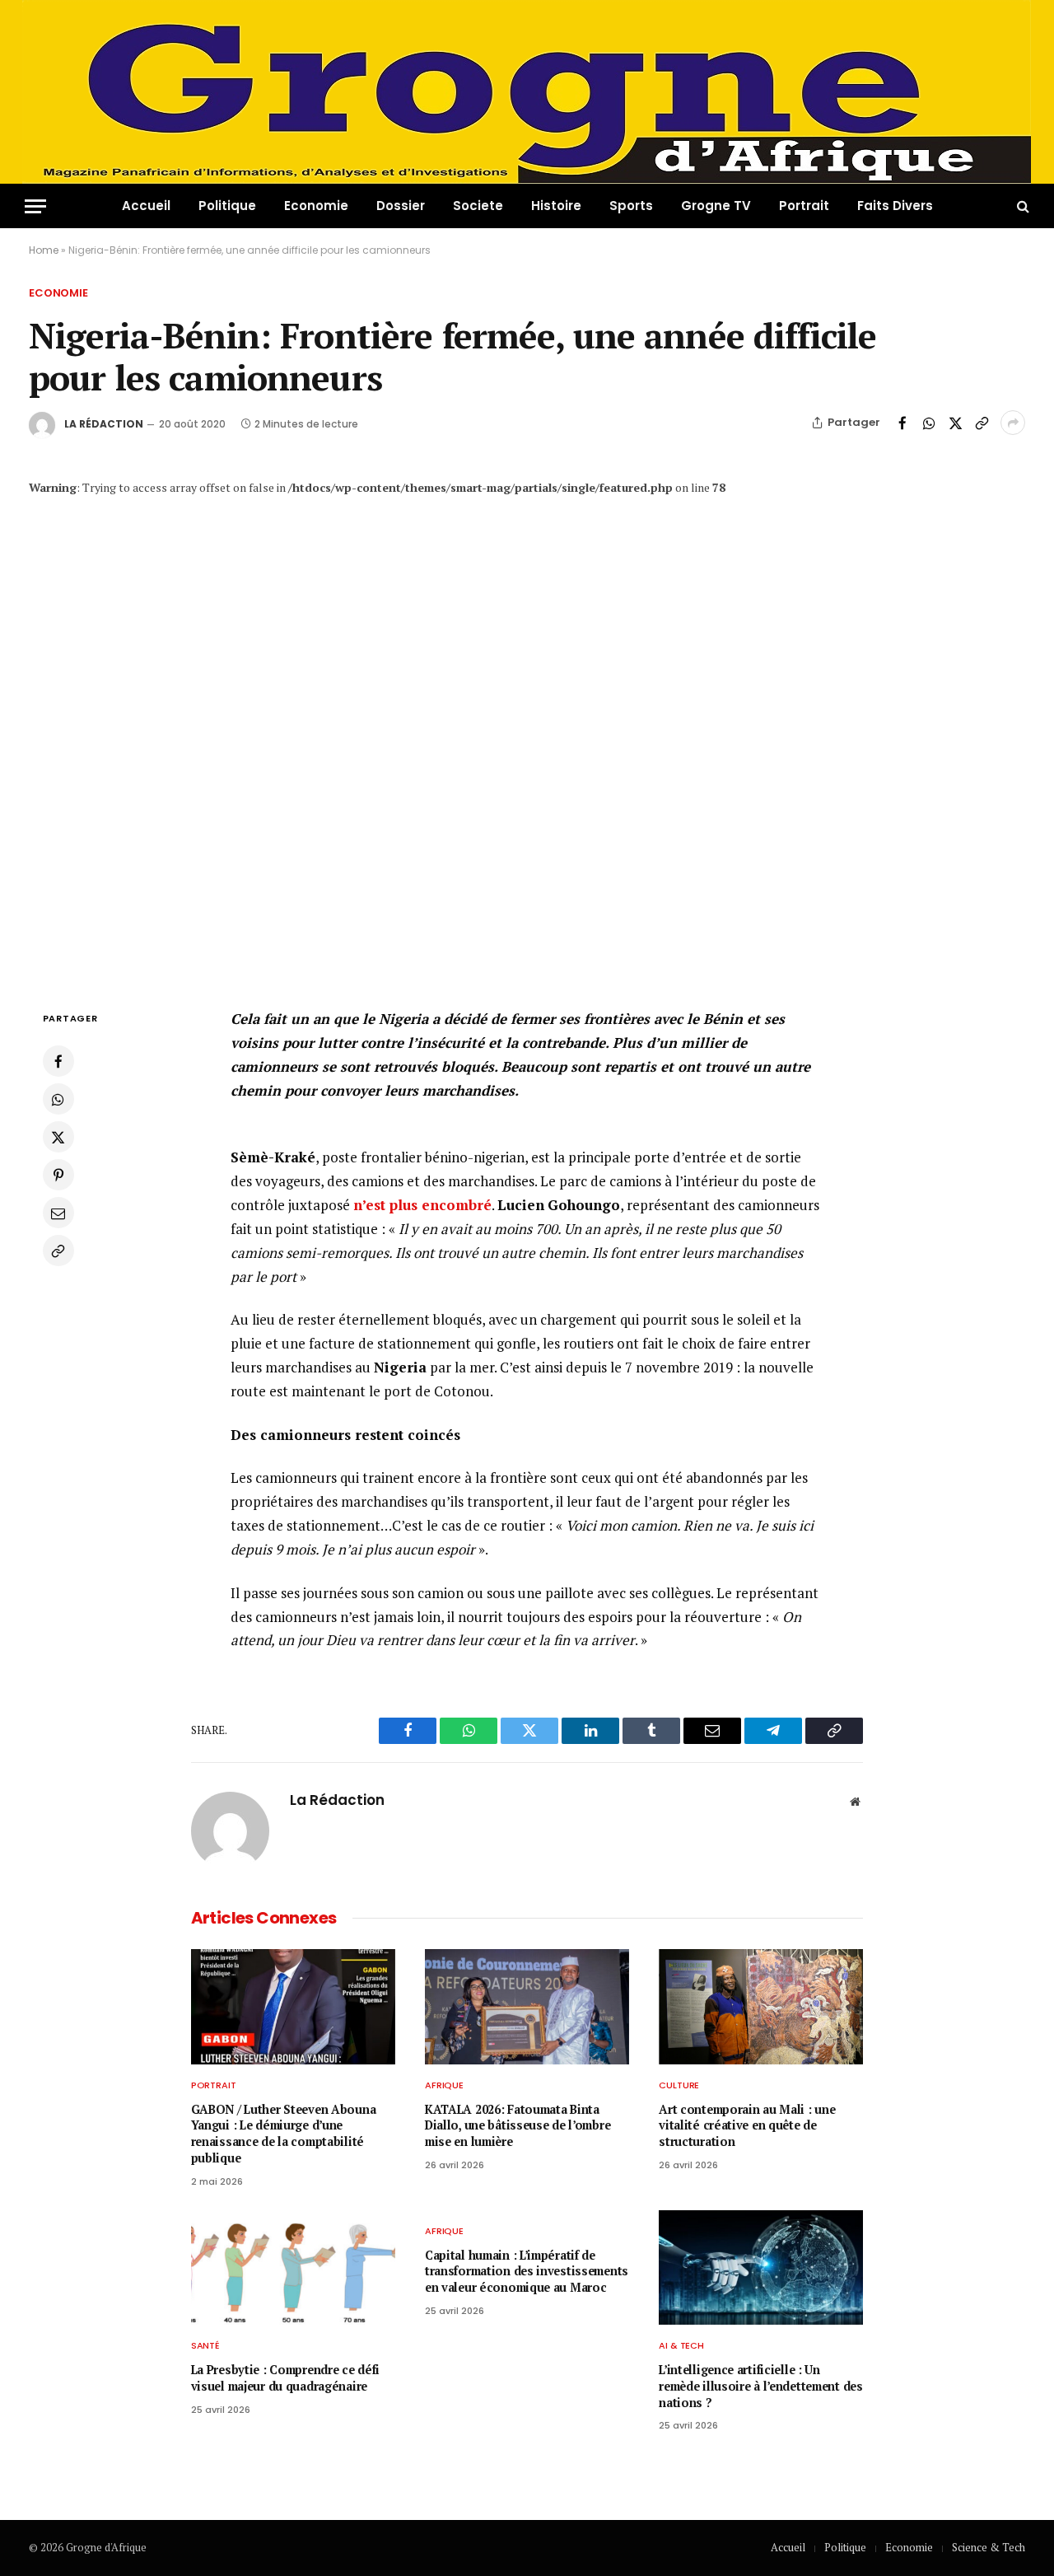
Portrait (804, 206)
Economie (316, 206)
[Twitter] (58, 1137)
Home (44, 250)
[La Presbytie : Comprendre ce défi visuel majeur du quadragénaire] (293, 2268)
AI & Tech (681, 2345)
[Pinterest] (58, 1175)
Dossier (401, 206)
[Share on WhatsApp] (929, 423)
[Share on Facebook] (902, 423)
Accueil (146, 206)
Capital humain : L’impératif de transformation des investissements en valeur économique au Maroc (527, 2271)
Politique (227, 206)
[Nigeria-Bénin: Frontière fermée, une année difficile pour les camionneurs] (527, 734)
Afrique (444, 2085)
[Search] (1021, 206)
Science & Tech (989, 2547)
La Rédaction (104, 424)
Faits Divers (895, 206)
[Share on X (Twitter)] (955, 423)
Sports (631, 206)
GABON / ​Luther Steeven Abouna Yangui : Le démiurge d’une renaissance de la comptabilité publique (284, 2134)
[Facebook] (58, 1061)
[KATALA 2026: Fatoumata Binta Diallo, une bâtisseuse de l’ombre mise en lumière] (527, 2007)
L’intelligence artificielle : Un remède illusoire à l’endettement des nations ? (761, 2386)
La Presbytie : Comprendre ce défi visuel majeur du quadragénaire (285, 2378)
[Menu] (35, 206)
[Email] (58, 1213)
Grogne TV (716, 206)
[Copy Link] (982, 423)
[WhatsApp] (58, 1099)
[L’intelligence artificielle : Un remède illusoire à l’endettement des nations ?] (761, 2268)
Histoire (556, 206)
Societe (478, 206)
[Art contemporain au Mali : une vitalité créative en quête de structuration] (761, 2007)
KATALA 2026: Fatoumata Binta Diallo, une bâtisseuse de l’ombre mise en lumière (518, 2125)
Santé (205, 2345)
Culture (679, 2085)
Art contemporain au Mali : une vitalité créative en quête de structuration (747, 2125)
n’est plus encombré (422, 1205)
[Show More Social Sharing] (1013, 423)
